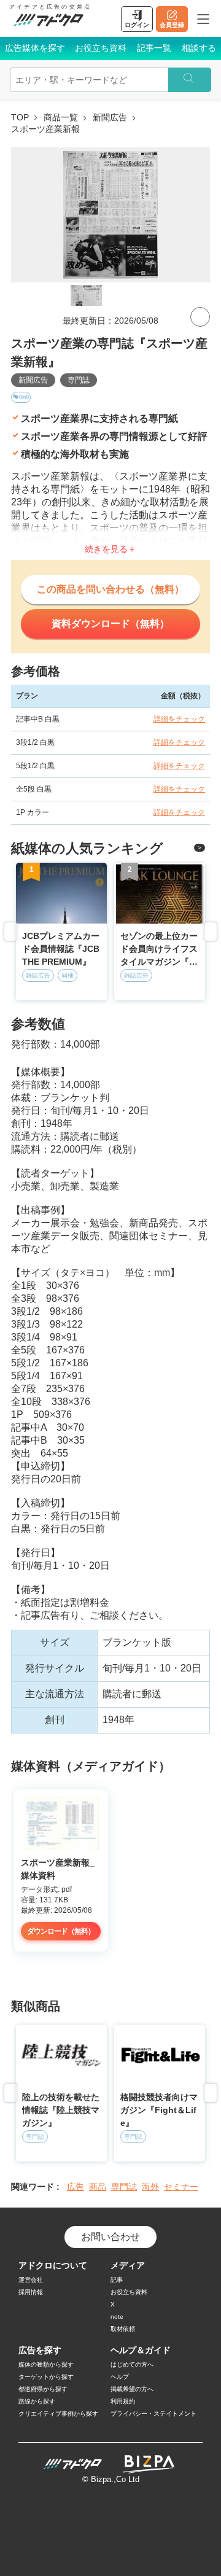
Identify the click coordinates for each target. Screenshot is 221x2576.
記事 (117, 2280)
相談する (199, 48)
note (117, 2317)
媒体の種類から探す (46, 2364)
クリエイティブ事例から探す (58, 2414)
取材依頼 (123, 2329)
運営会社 (31, 2280)
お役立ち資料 (101, 48)
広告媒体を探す (35, 48)
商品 (98, 2187)
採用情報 (31, 2292)
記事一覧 (154, 48)
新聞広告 (110, 117)
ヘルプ (120, 2377)
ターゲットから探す (46, 2377)
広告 (76, 2187)
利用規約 (123, 2401)
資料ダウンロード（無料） (110, 624)
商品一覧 (61, 117)
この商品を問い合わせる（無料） (110, 589)
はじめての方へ (132, 2364)
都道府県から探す (43, 2389)
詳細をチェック (179, 719)
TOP (20, 117)
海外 (150, 2187)
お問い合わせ (110, 2237)
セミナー (181, 2187)
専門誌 (79, 380)
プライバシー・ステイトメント (153, 2414)
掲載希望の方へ (132, 2389)
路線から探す (37, 2401)
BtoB (24, 397)
